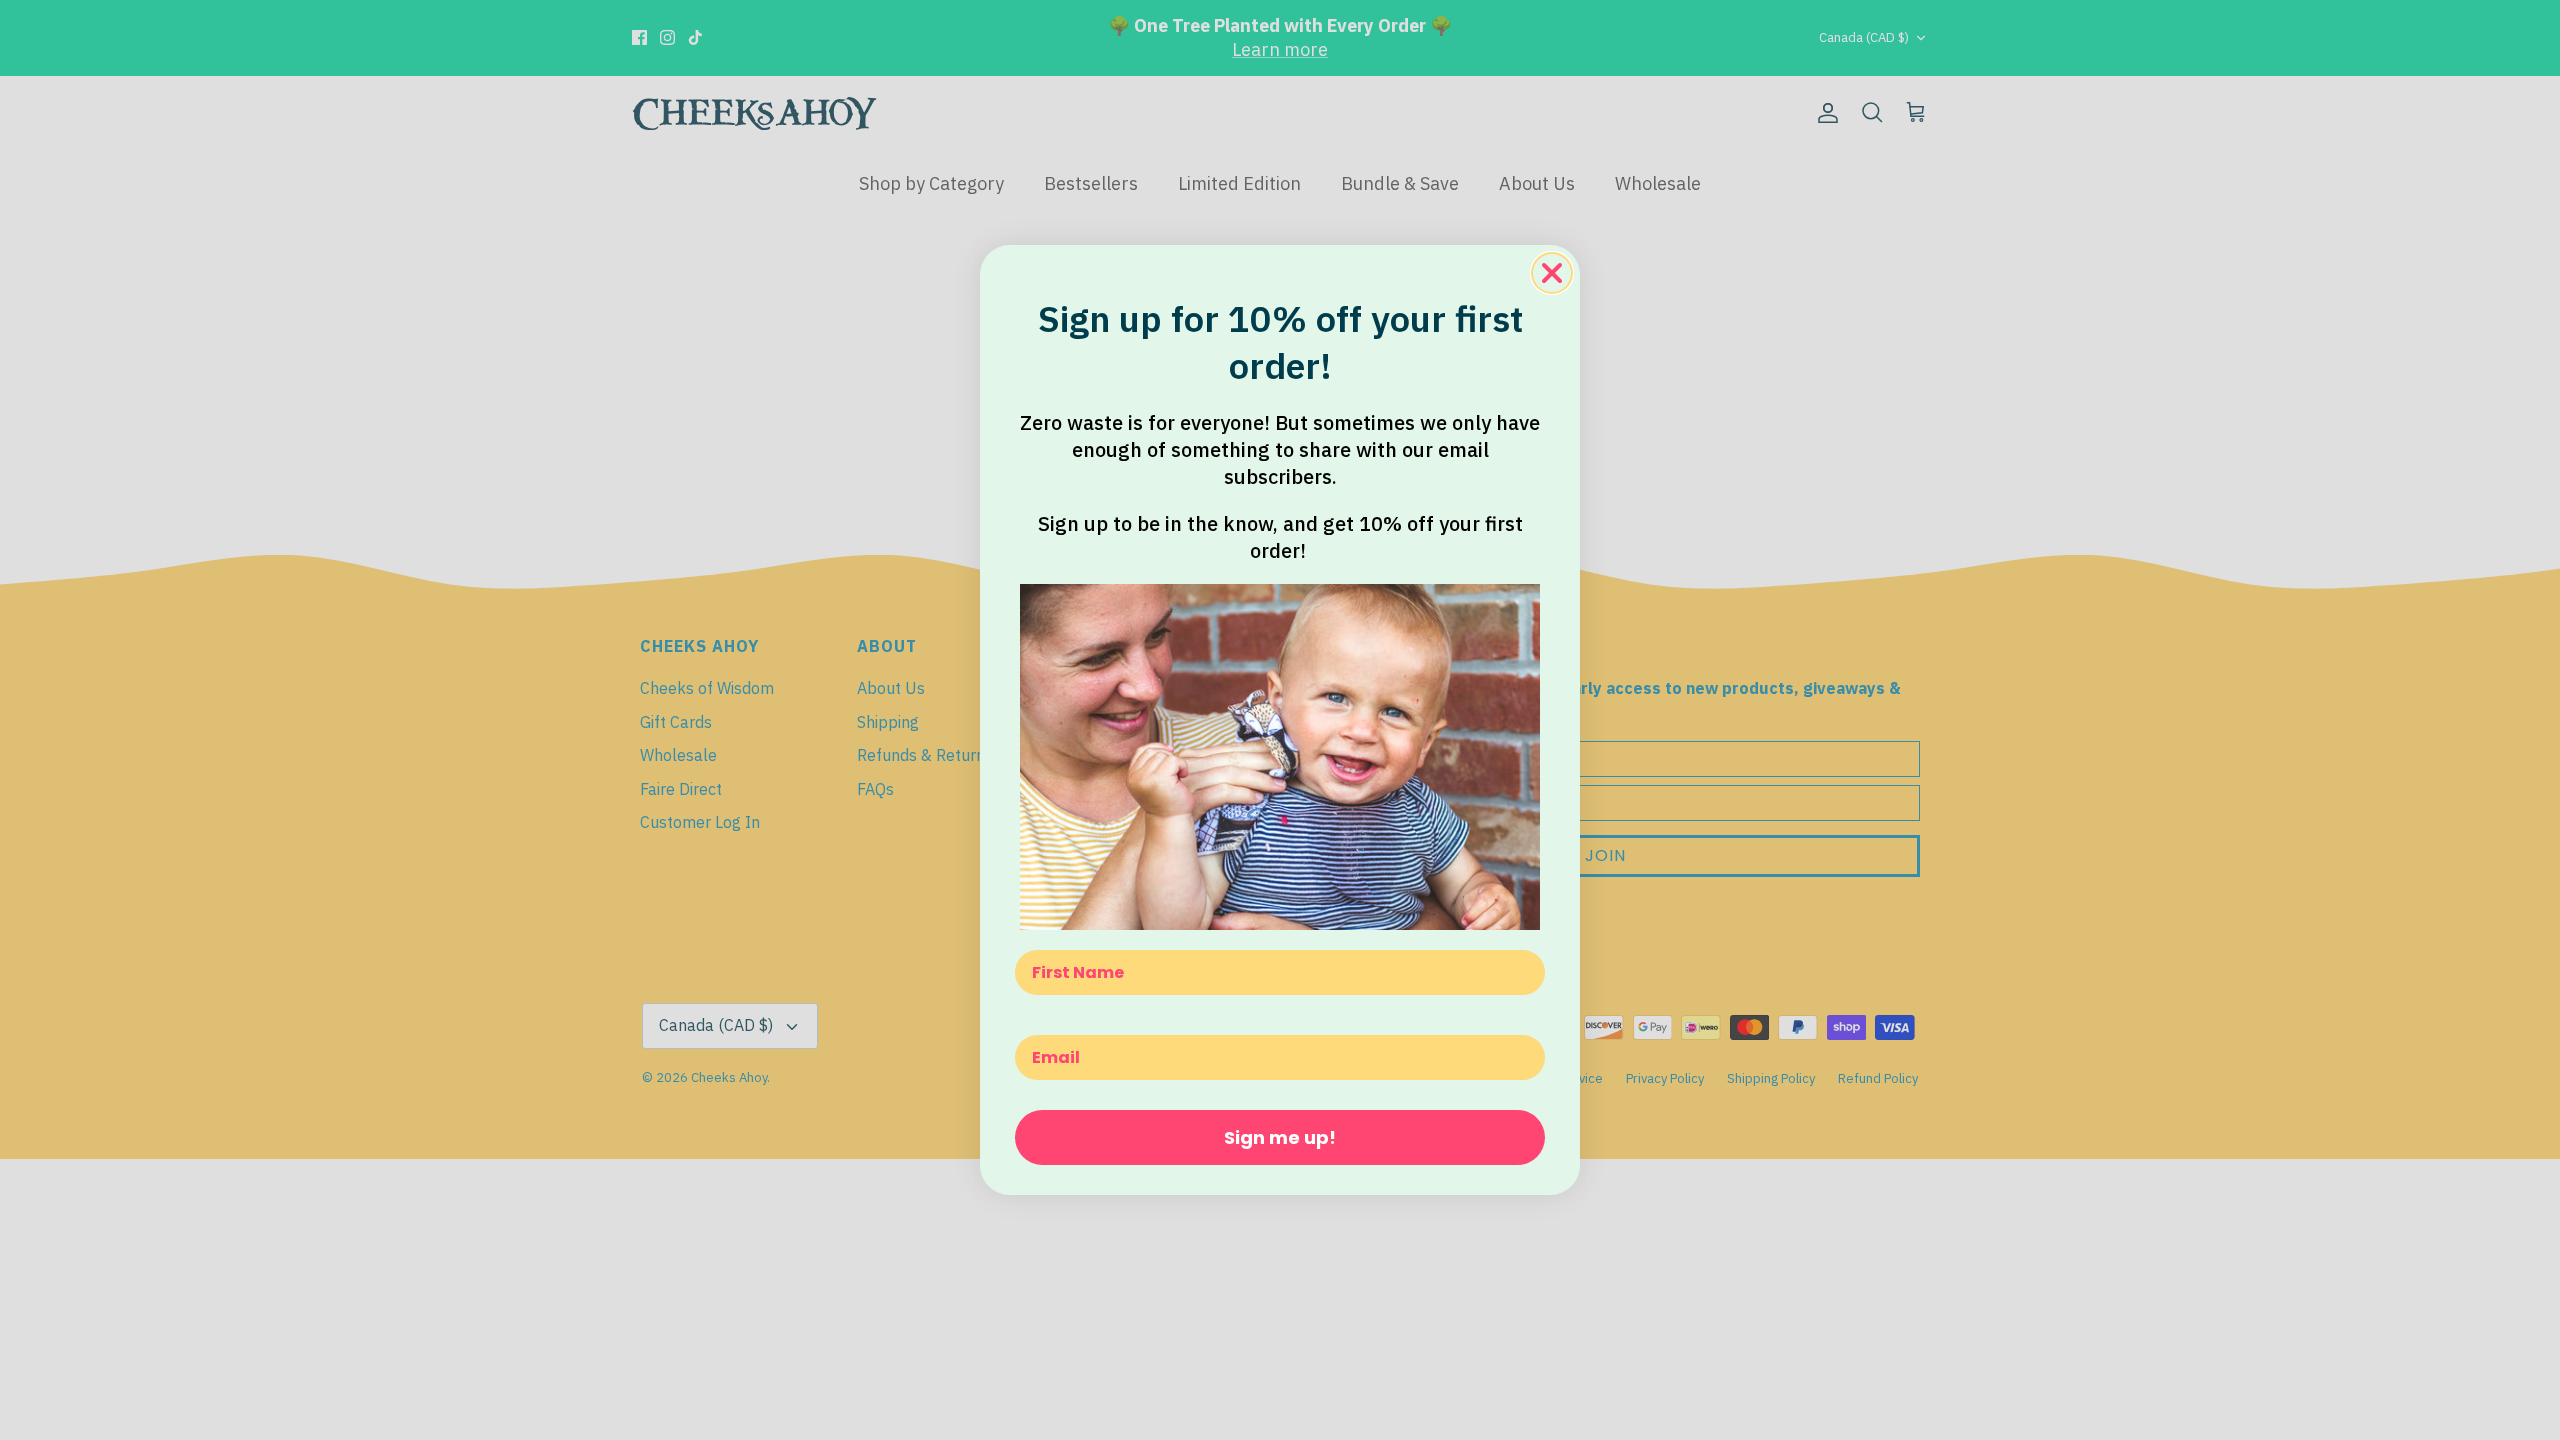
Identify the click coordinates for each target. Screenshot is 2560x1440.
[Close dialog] (1552, 273)
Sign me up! (1280, 1137)
